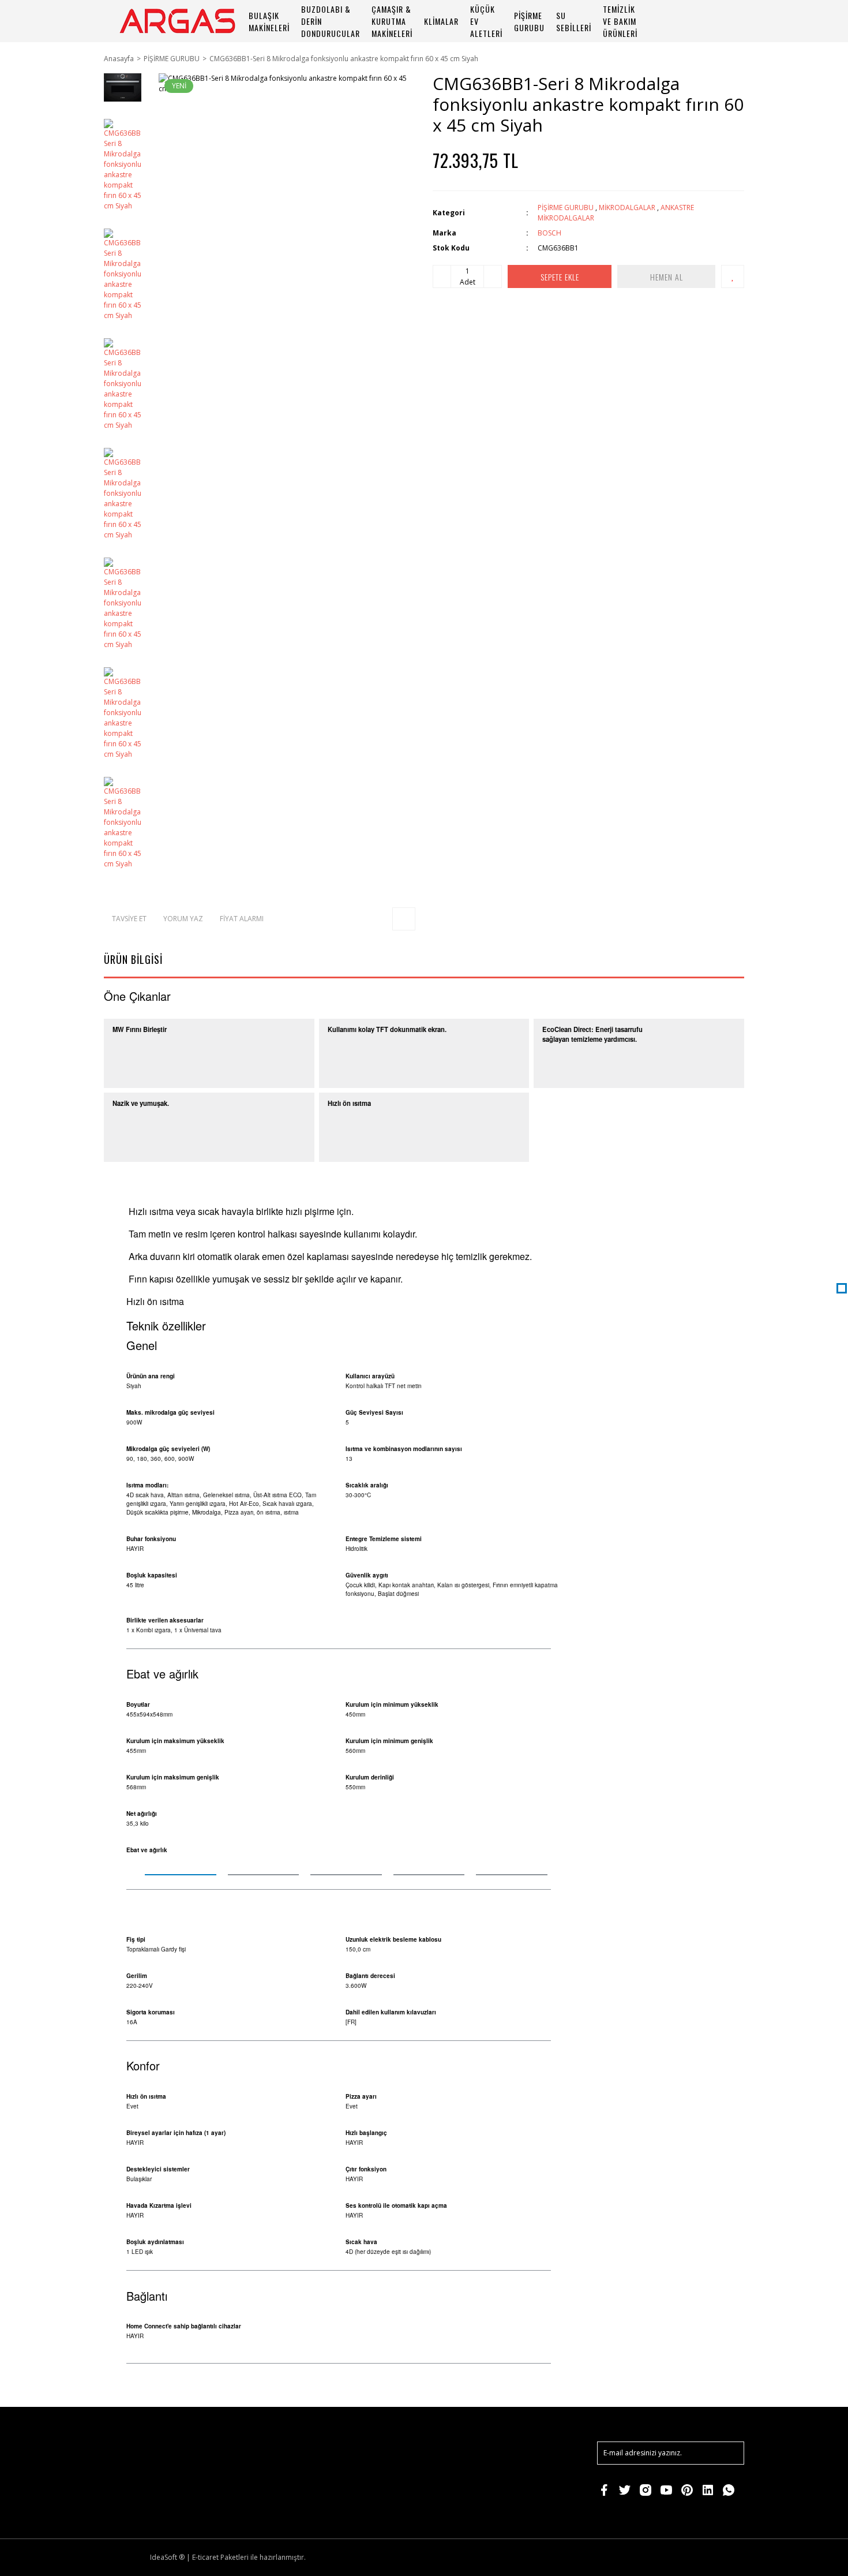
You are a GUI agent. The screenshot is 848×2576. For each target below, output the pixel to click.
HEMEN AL (667, 277)
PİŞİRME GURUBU (566, 207)
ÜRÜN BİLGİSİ (133, 959)
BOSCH (549, 233)
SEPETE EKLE (560, 277)
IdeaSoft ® (167, 2557)
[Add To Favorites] (733, 276)
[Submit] (730, 2453)
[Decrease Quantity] (442, 276)
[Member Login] (698, 21)
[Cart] (730, 21)
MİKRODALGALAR (627, 207)
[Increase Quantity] (493, 276)
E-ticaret (205, 2557)
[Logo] (177, 21)
